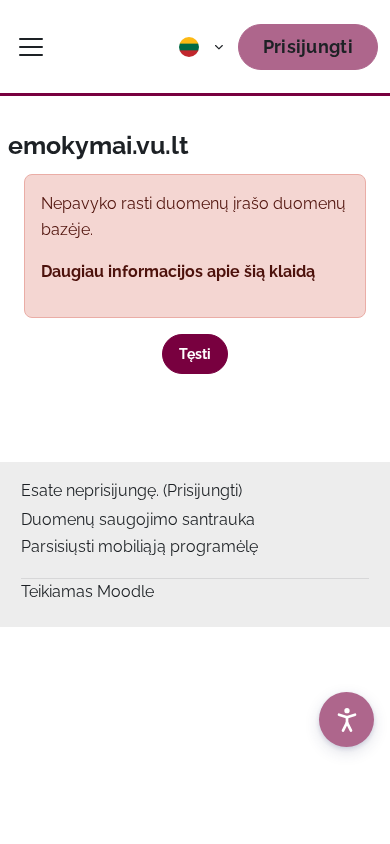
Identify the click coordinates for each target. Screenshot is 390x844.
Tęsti (195, 354)
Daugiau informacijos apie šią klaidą (178, 271)
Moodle (125, 591)
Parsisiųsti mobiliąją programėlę (139, 546)
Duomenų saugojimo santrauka (138, 519)
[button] (202, 47)
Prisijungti (308, 46)
